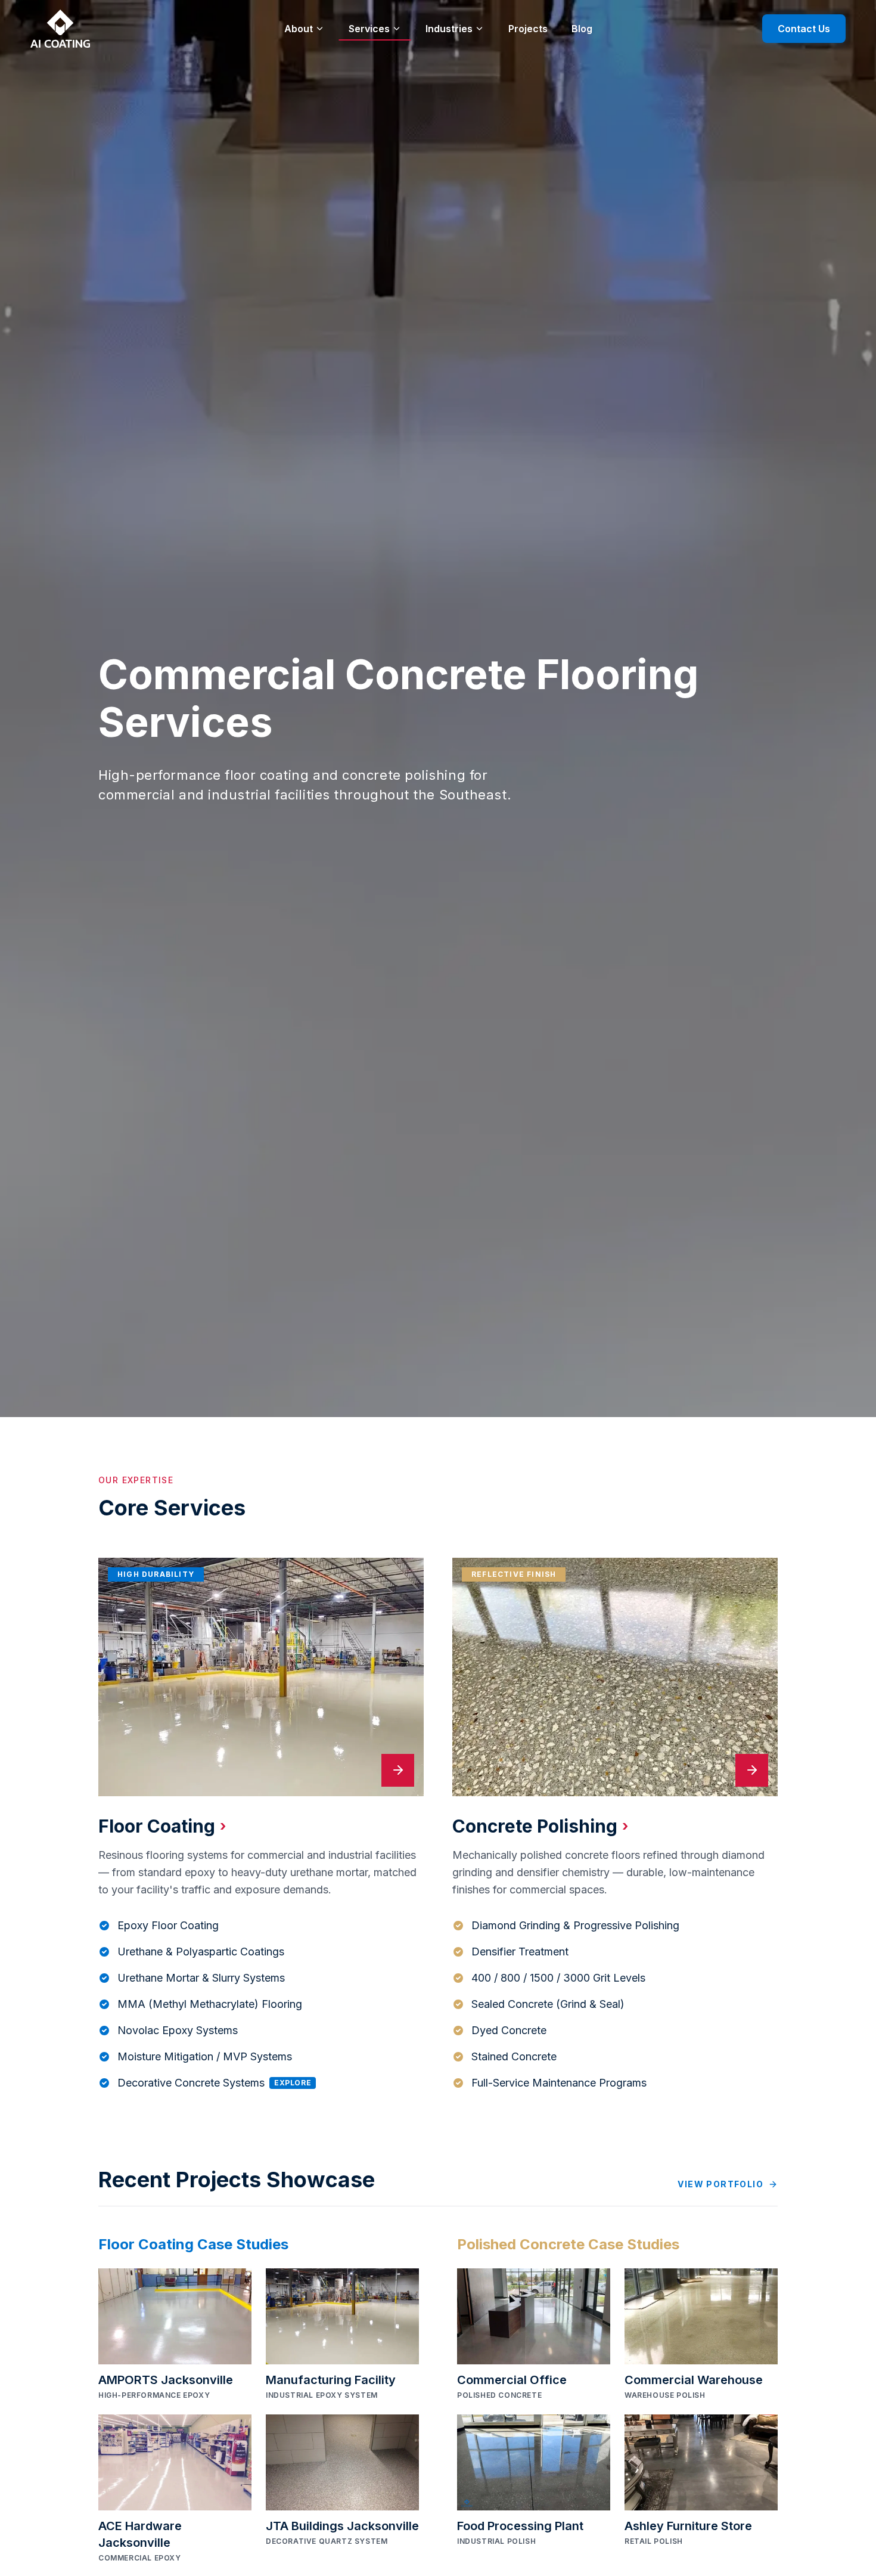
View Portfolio (720, 2184)
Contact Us (804, 29)
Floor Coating (162, 1826)
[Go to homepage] (60, 29)
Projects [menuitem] (528, 29)
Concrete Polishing (540, 1826)
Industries (449, 29)
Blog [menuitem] (582, 29)
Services (369, 29)
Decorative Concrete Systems (214, 2083)
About (299, 29)
